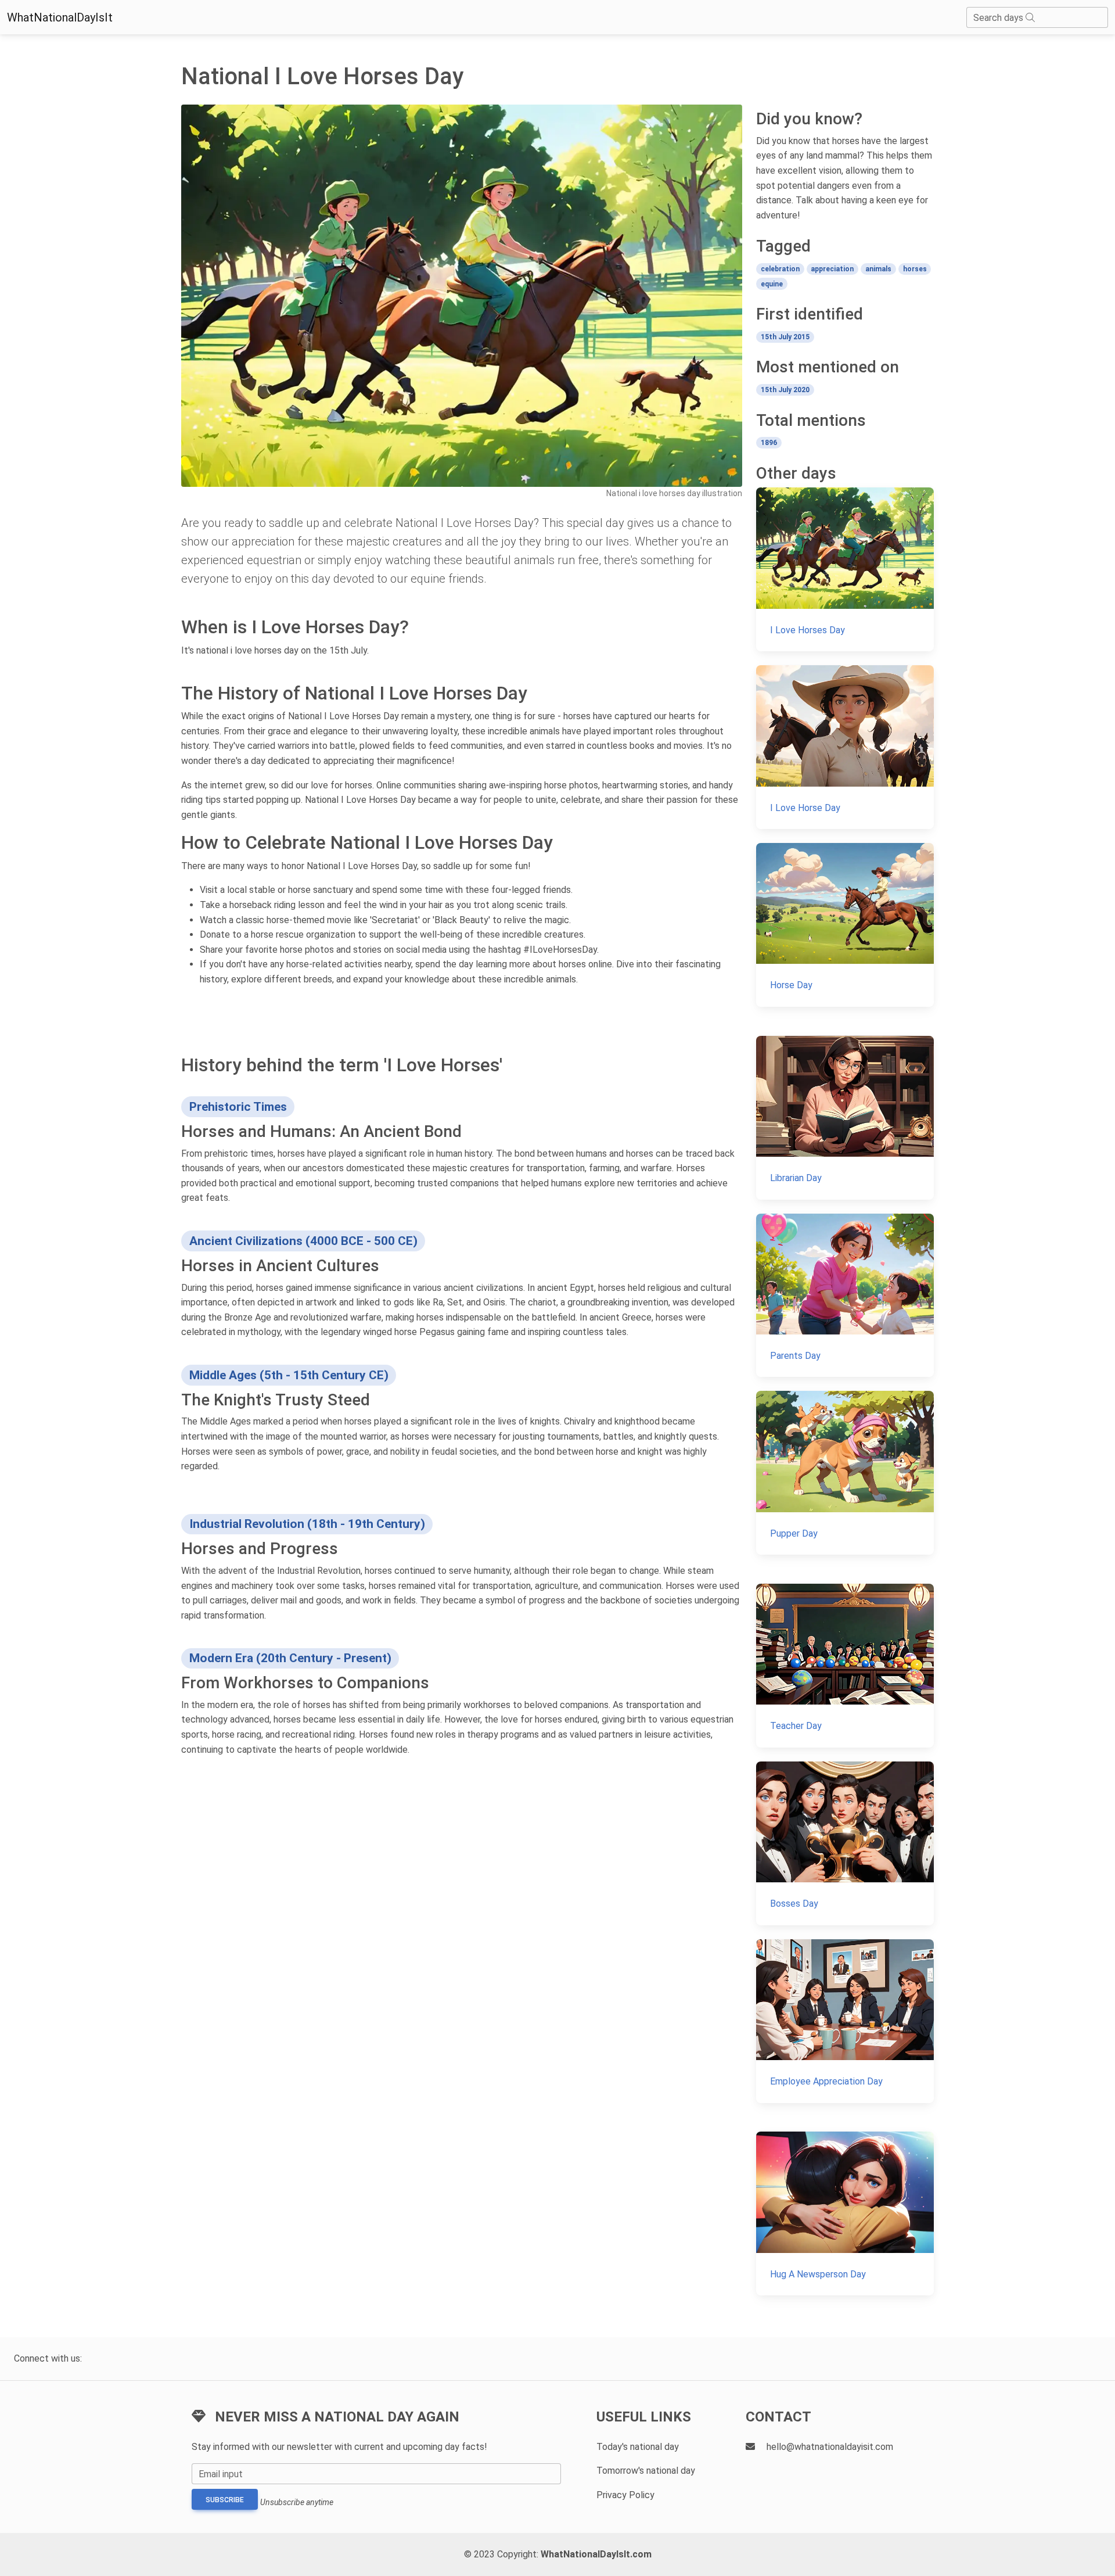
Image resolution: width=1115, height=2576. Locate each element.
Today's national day (638, 2447)
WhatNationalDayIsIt (60, 17)
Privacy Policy (625, 2495)
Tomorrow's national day (646, 2471)
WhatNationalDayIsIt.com (596, 2554)
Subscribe (225, 2500)
